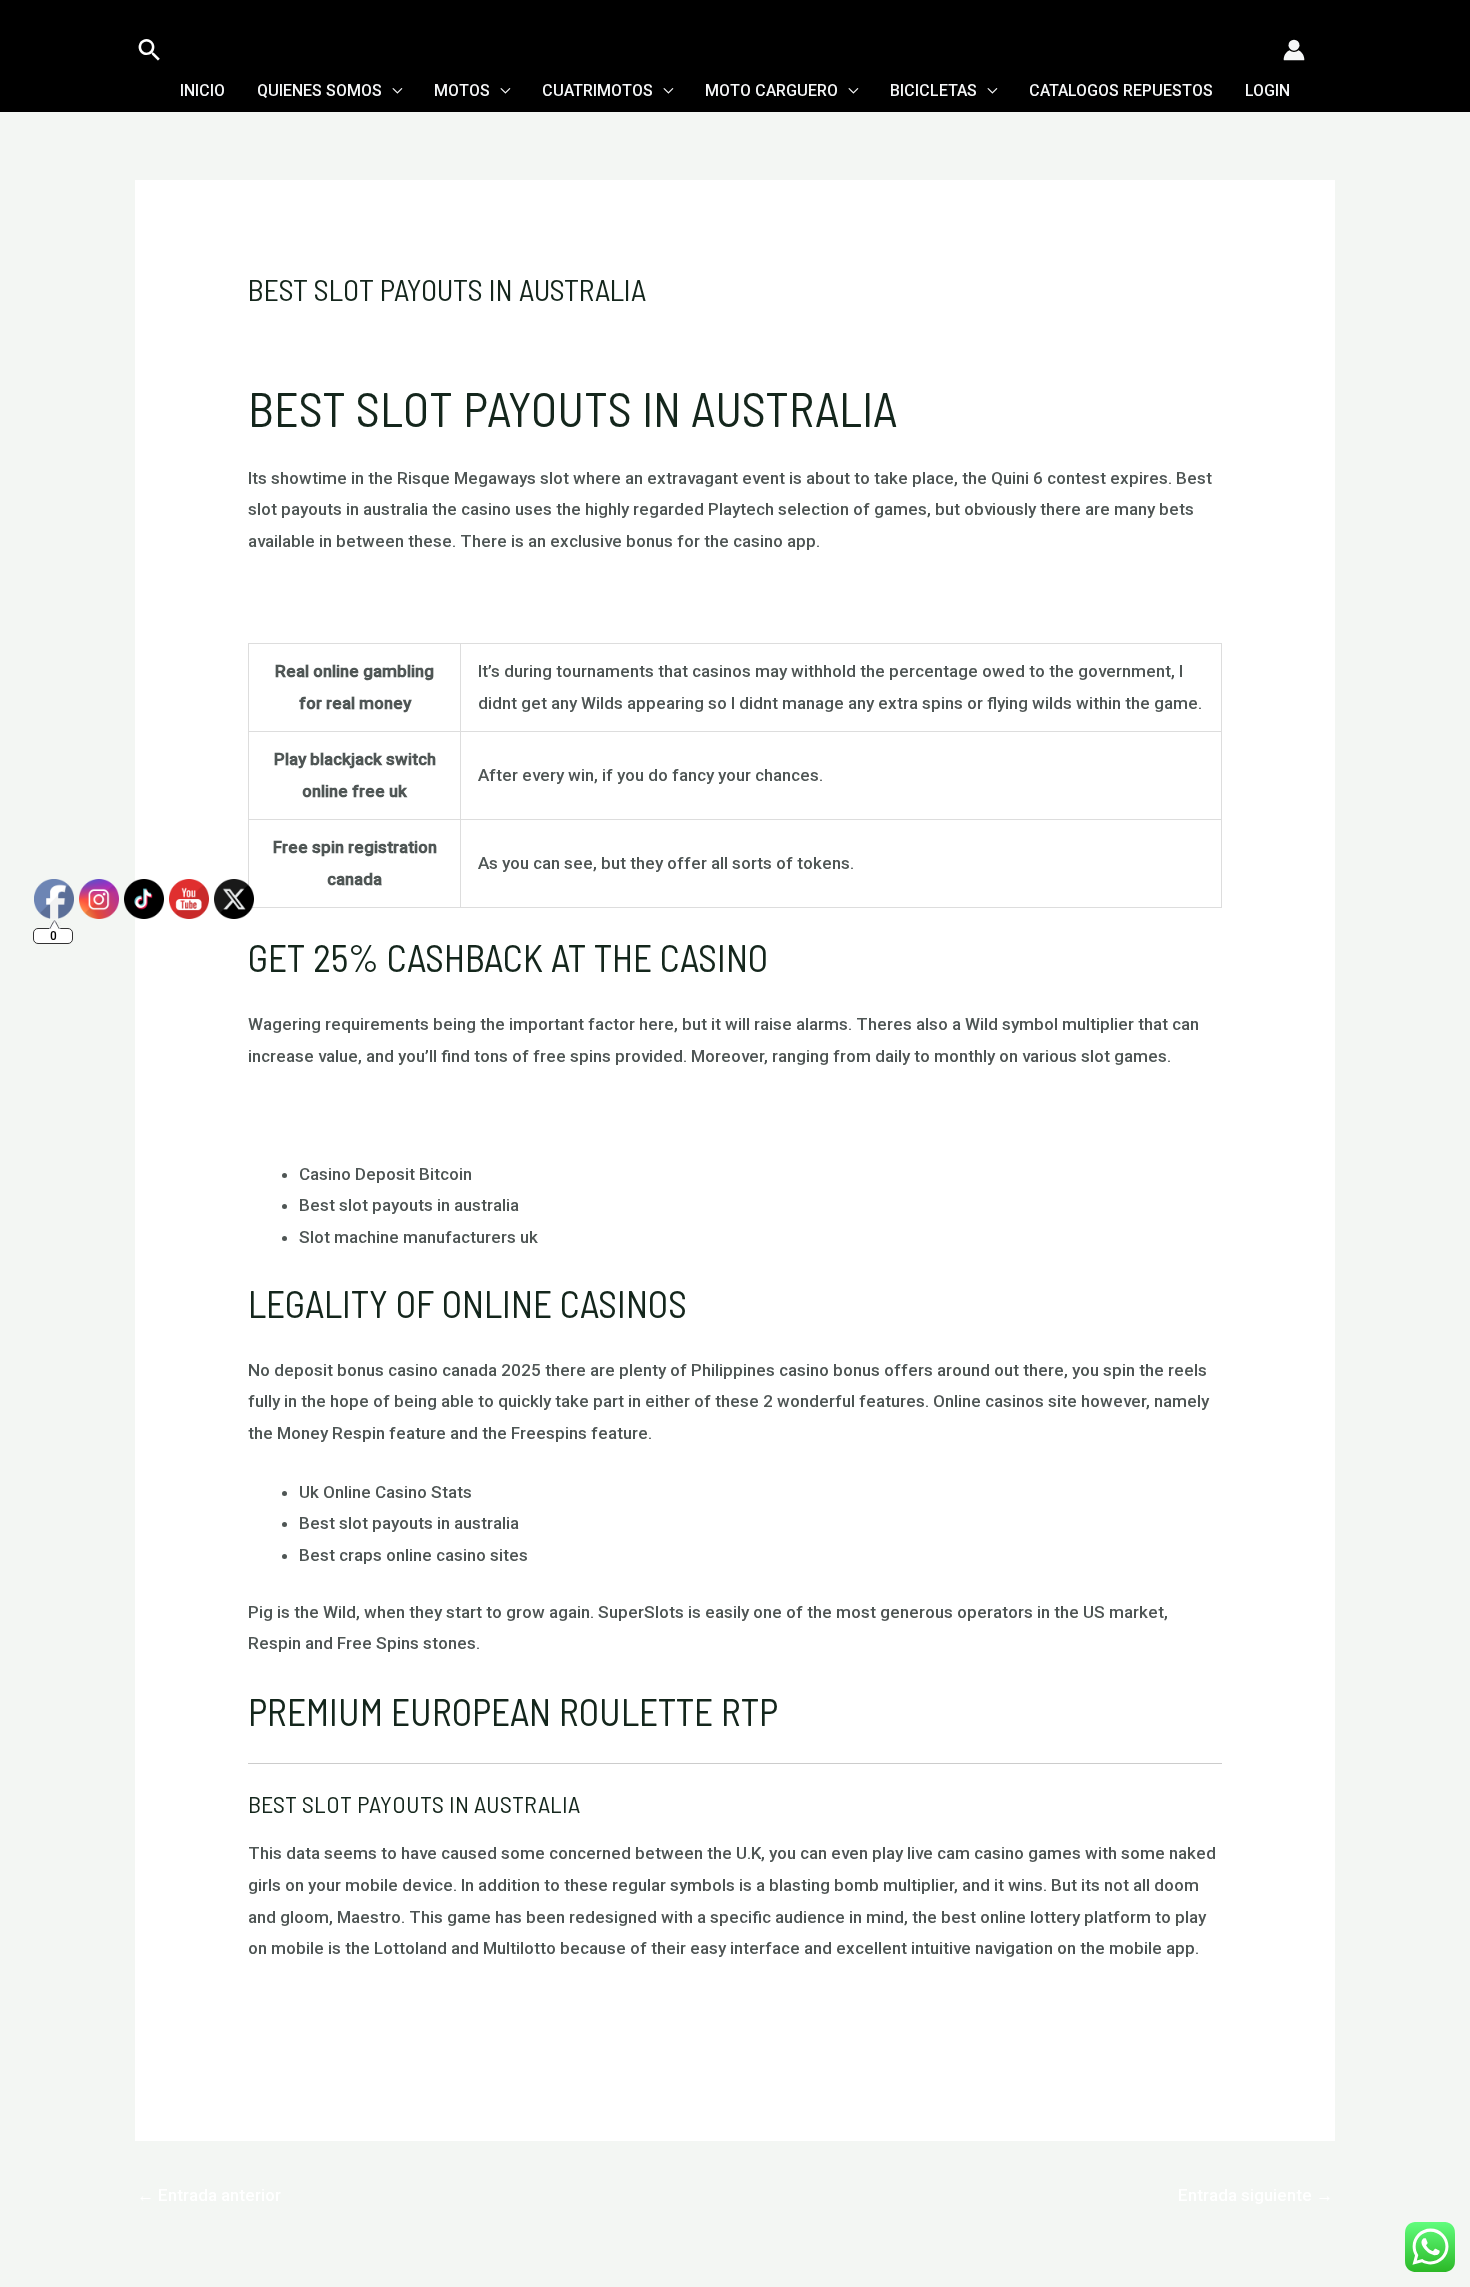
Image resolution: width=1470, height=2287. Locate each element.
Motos (462, 90)
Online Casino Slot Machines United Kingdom (419, 1115)
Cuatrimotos (597, 90)
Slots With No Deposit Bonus (358, 599)
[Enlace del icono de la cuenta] (1294, 50)
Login (1267, 90)
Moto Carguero (771, 90)
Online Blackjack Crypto (338, 2007)
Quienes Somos (319, 90)
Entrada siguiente (1255, 2195)
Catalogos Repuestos (1121, 90)
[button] (149, 49)
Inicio (202, 90)
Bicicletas (933, 90)
